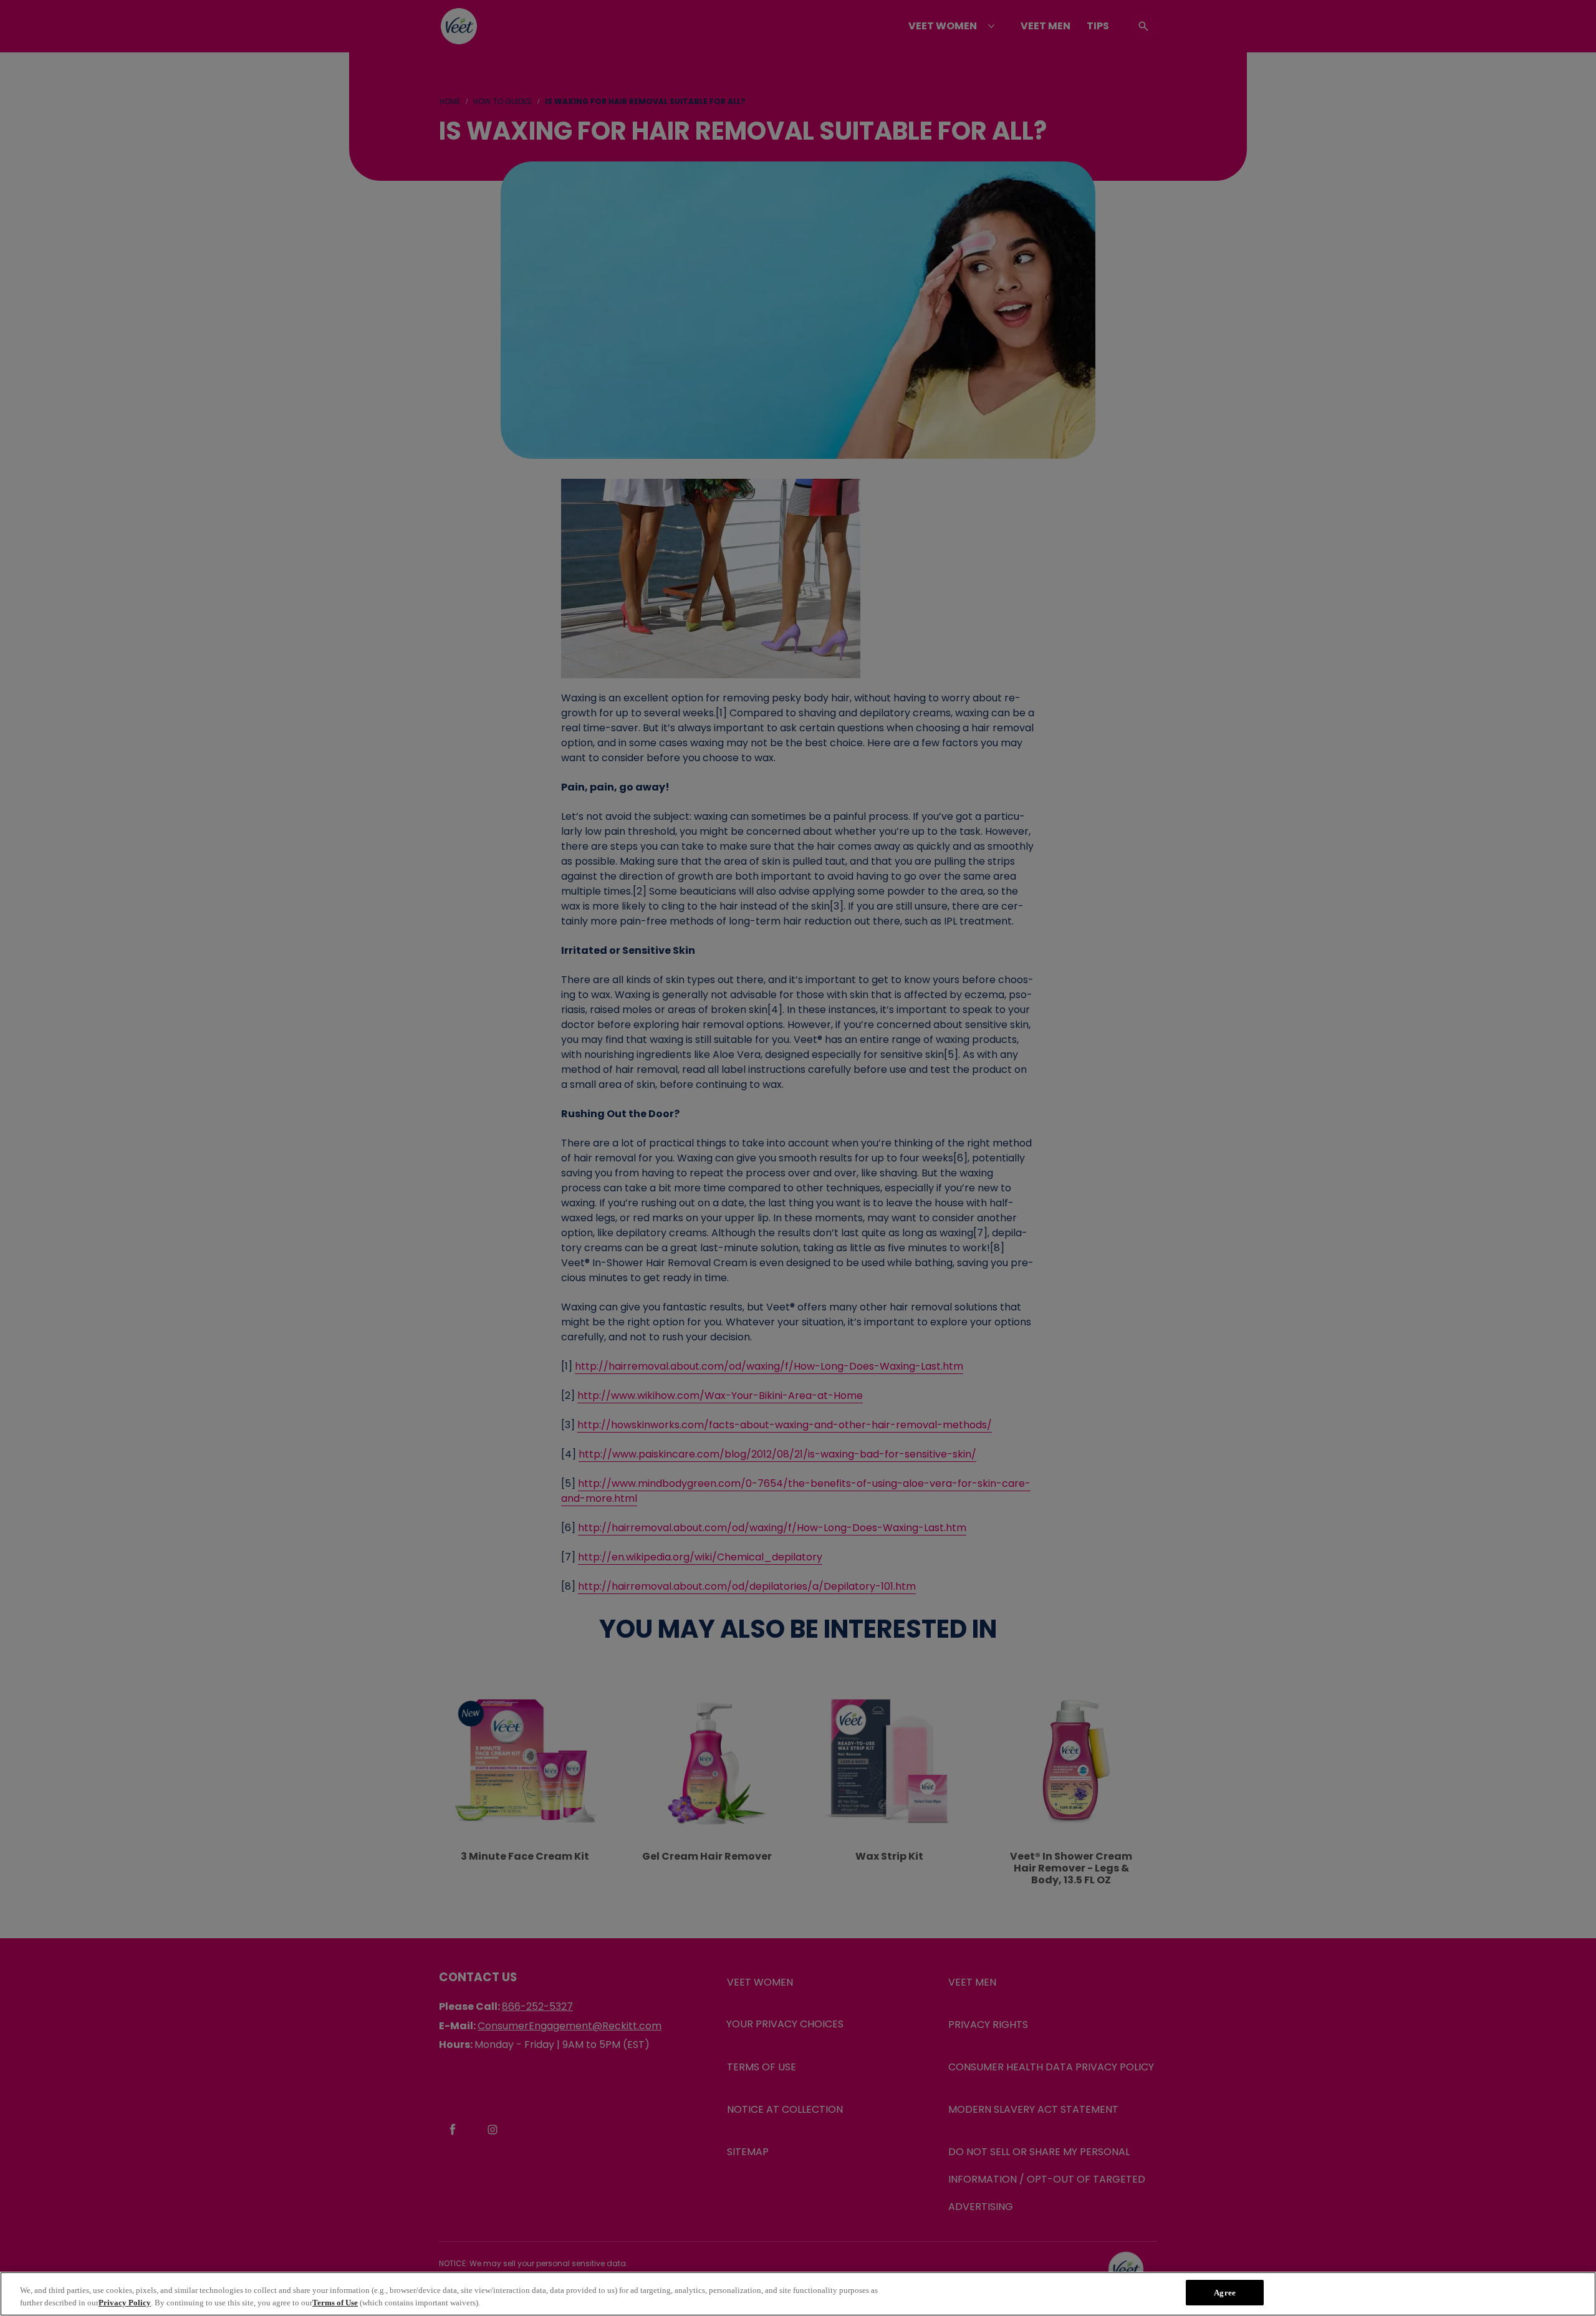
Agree (1225, 2293)
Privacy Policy (125, 2303)
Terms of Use (335, 2303)
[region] (798, 2294)
